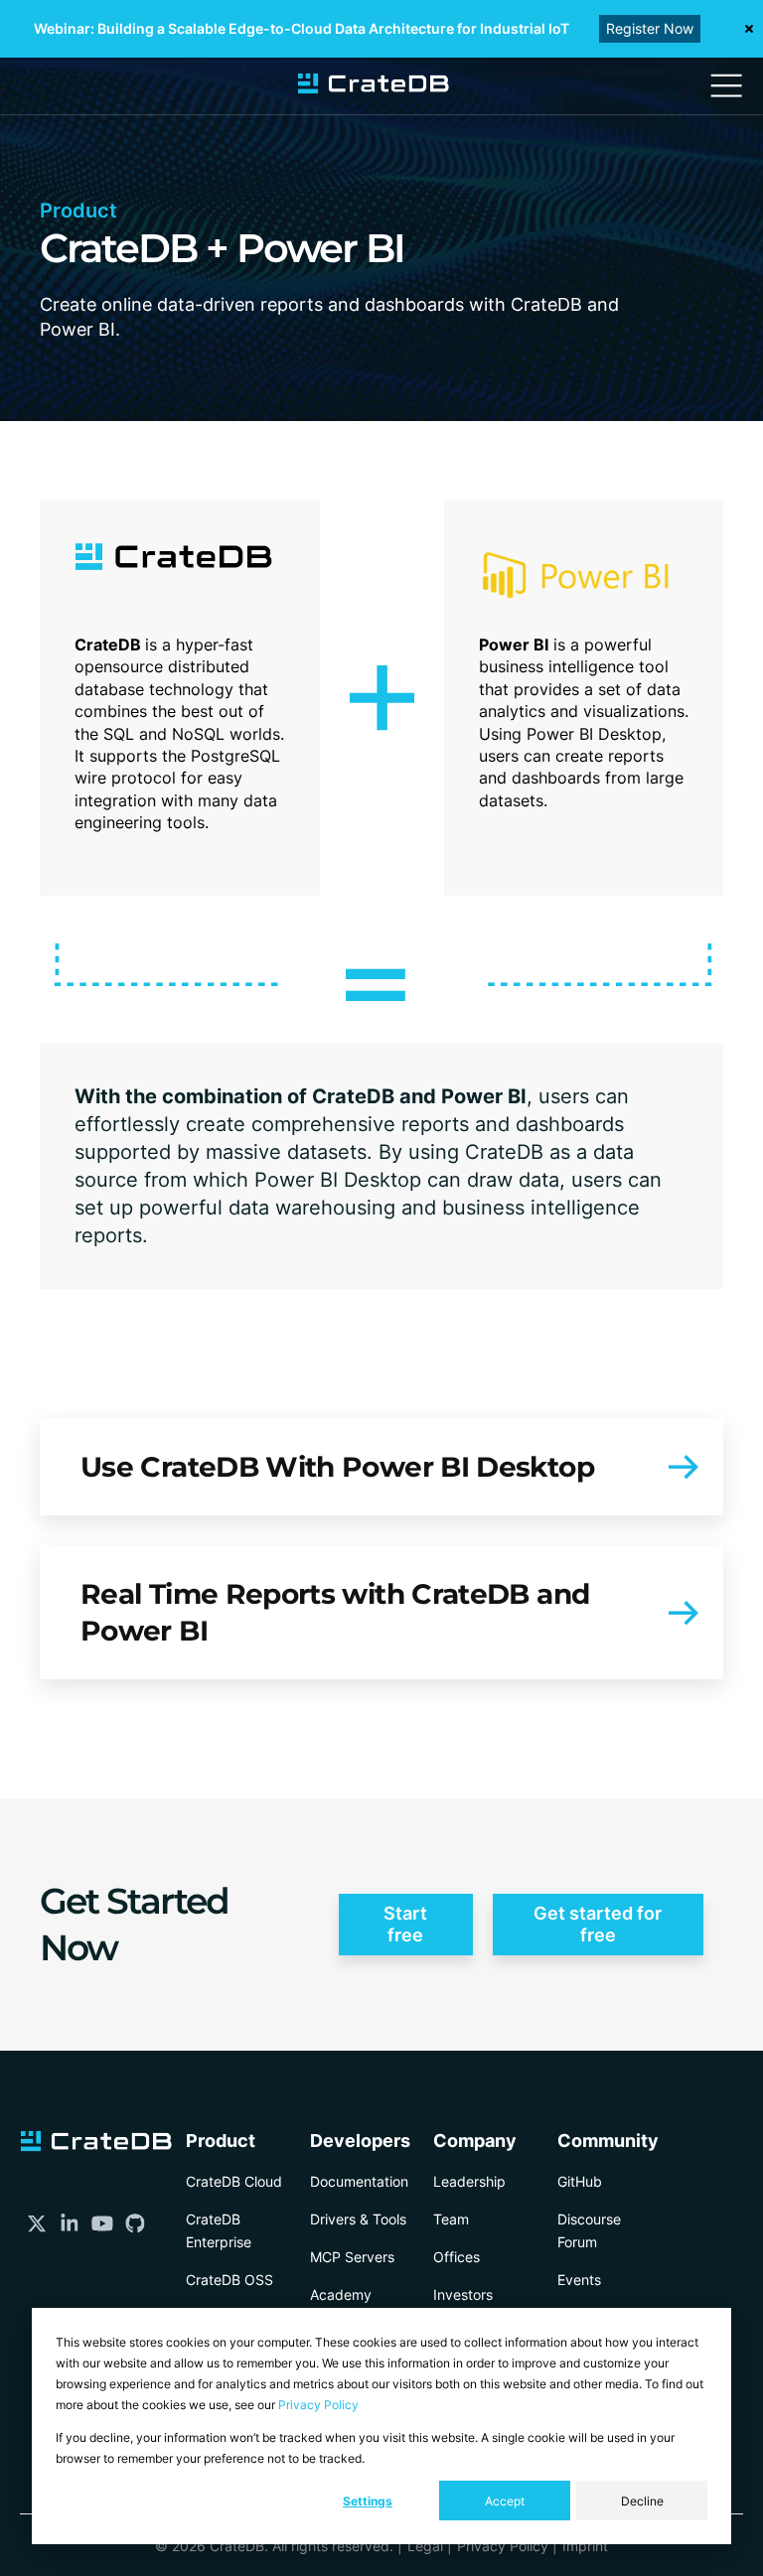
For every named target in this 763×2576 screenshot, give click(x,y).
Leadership (469, 2181)
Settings (368, 2501)
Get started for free (598, 1924)
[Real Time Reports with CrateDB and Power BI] (381, 1612)
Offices (457, 2257)
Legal (425, 2546)
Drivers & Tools (358, 2219)
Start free (405, 1924)
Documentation (359, 2181)
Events (579, 2280)
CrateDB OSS (229, 2280)
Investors (463, 2294)
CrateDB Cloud (234, 2181)
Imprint (585, 2546)
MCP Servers (352, 2257)
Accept (505, 2501)
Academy (341, 2294)
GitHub (580, 2181)
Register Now (650, 28)
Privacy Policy (318, 2405)
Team (451, 2219)
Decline (642, 2501)
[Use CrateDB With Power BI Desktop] (381, 1467)
